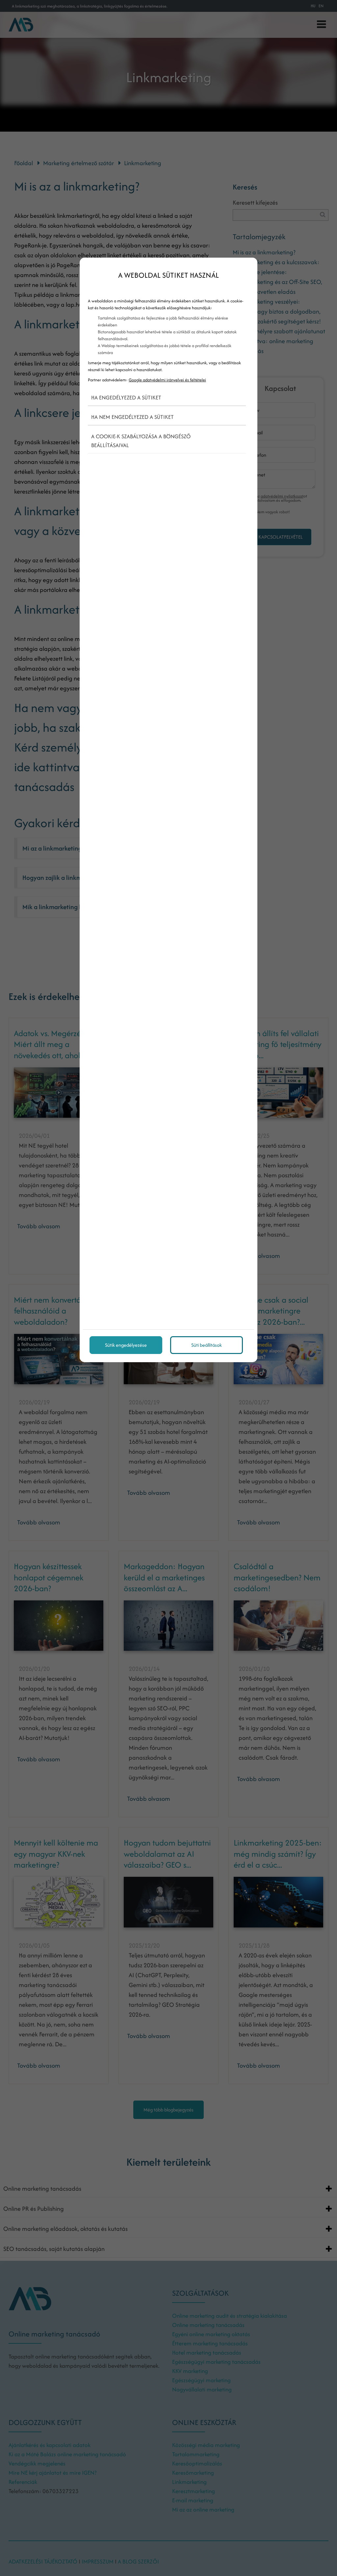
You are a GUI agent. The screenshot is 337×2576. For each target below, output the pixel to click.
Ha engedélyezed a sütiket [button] (126, 397)
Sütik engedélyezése (126, 1345)
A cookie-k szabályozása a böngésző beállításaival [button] (141, 441)
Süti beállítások (207, 1345)
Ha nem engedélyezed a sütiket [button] (132, 417)
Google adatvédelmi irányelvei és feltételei (167, 380)
